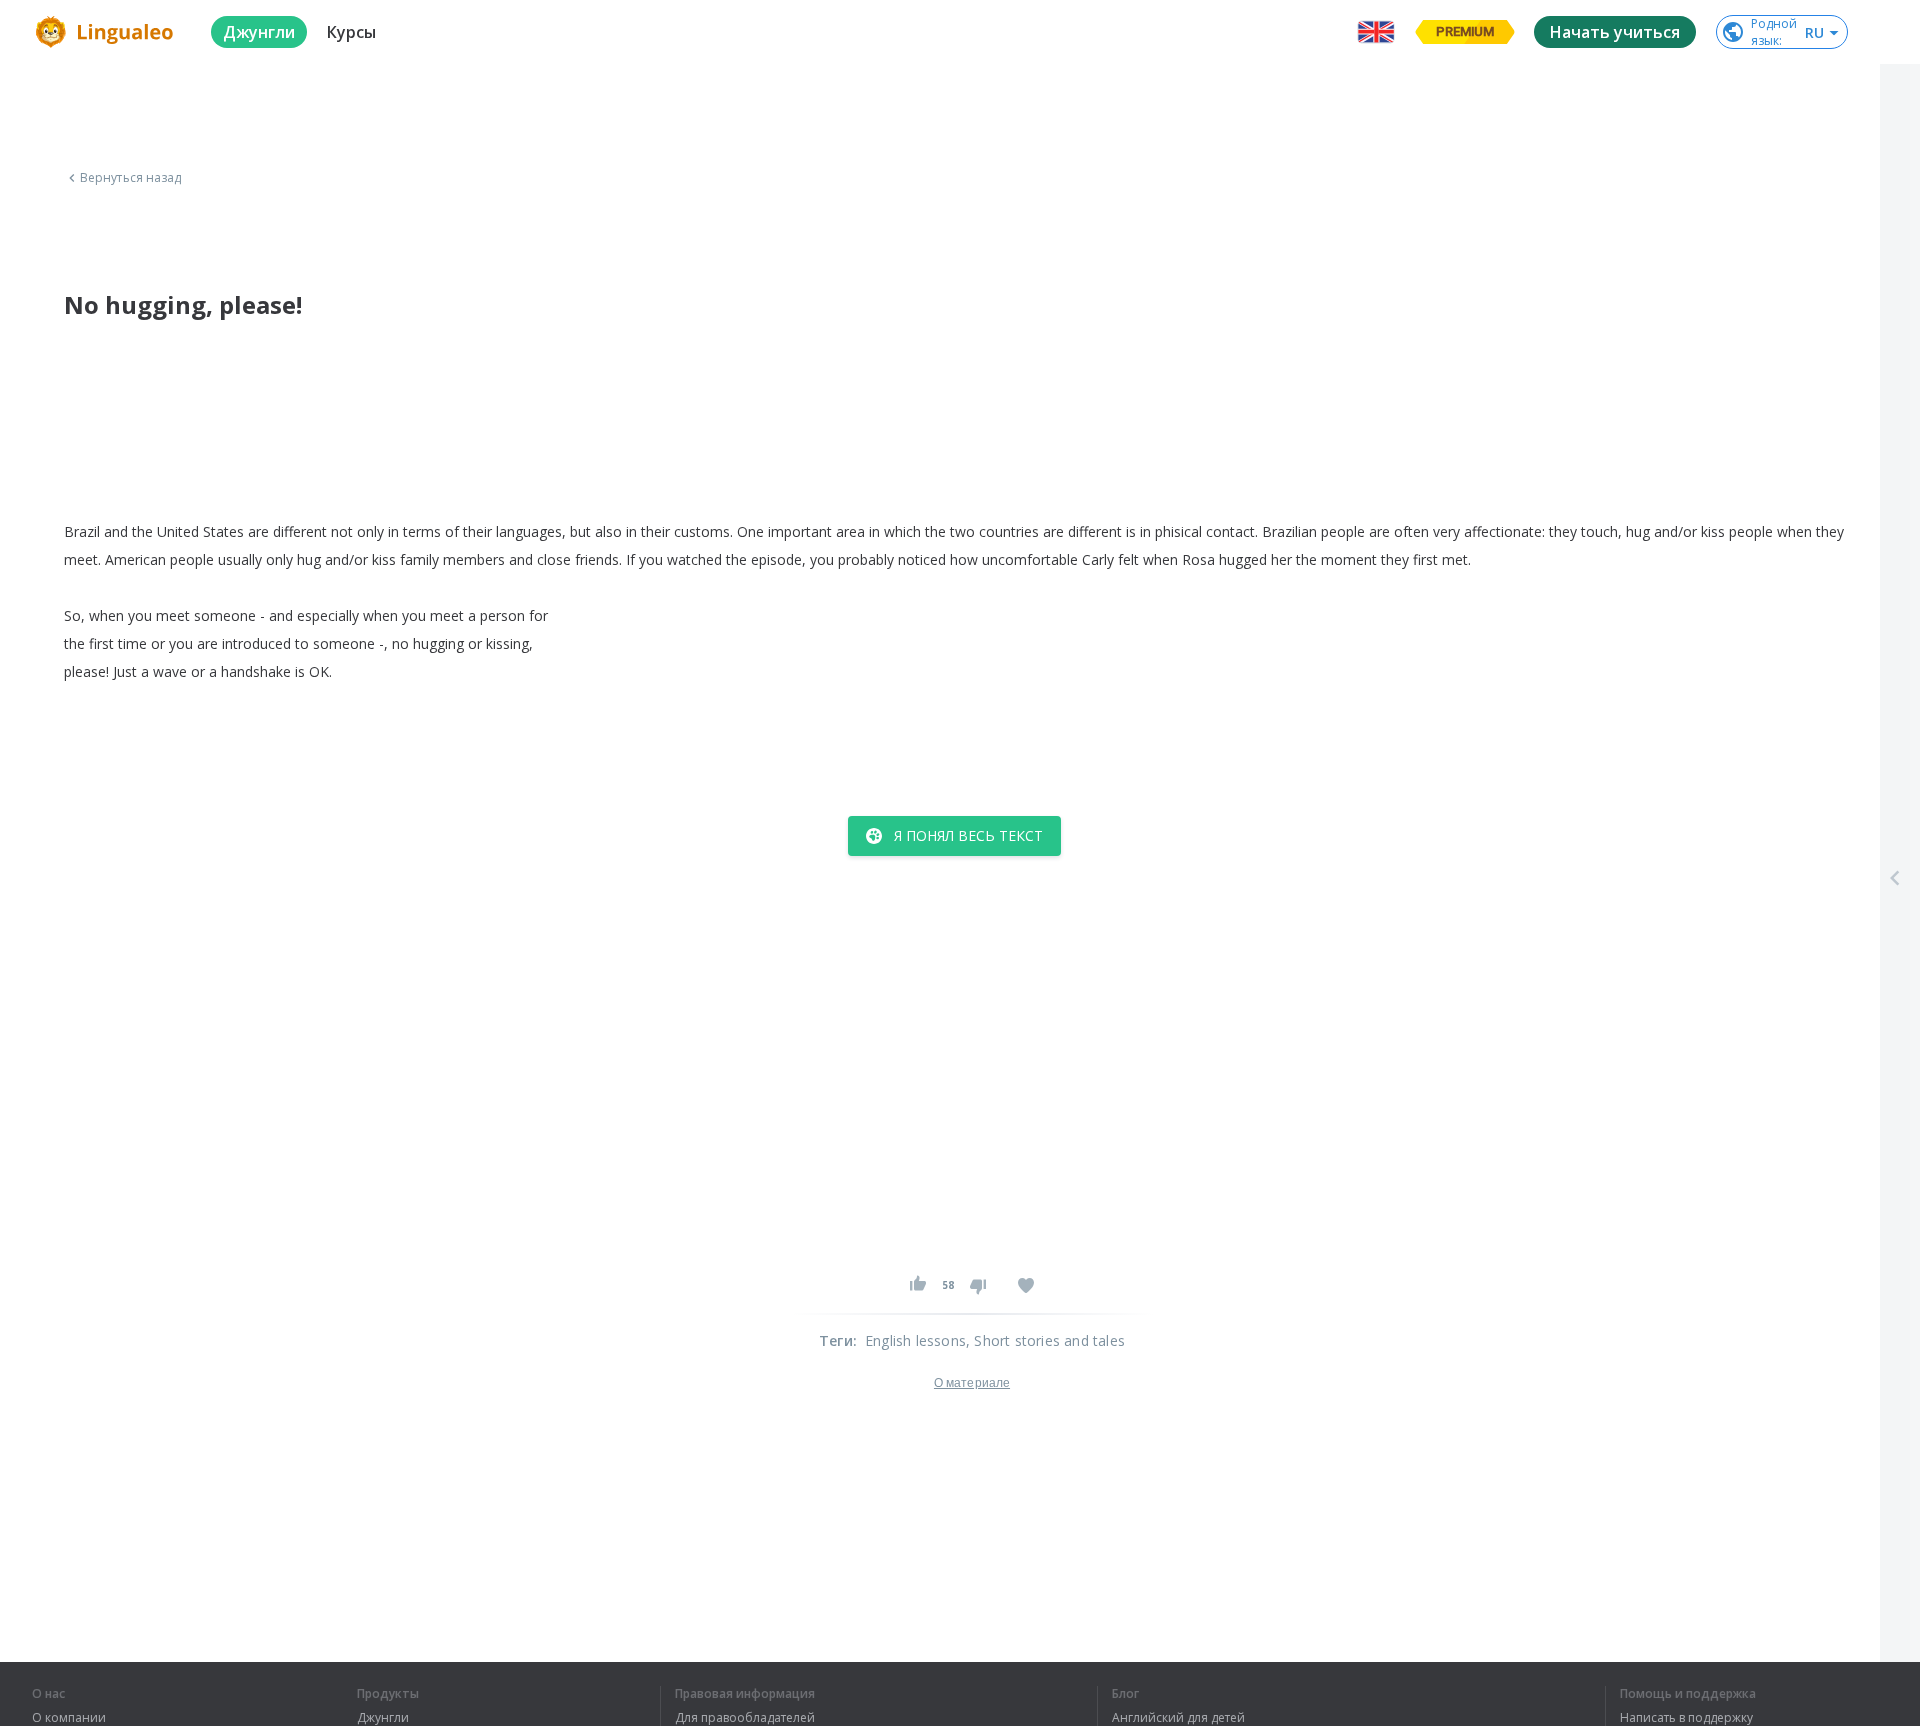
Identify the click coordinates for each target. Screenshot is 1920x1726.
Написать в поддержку (1686, 1718)
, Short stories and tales (1045, 1340)
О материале (972, 1383)
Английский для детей (1178, 1718)
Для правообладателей (745, 1718)
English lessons (915, 1340)
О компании (69, 1718)
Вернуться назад (131, 178)
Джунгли (383, 1718)
